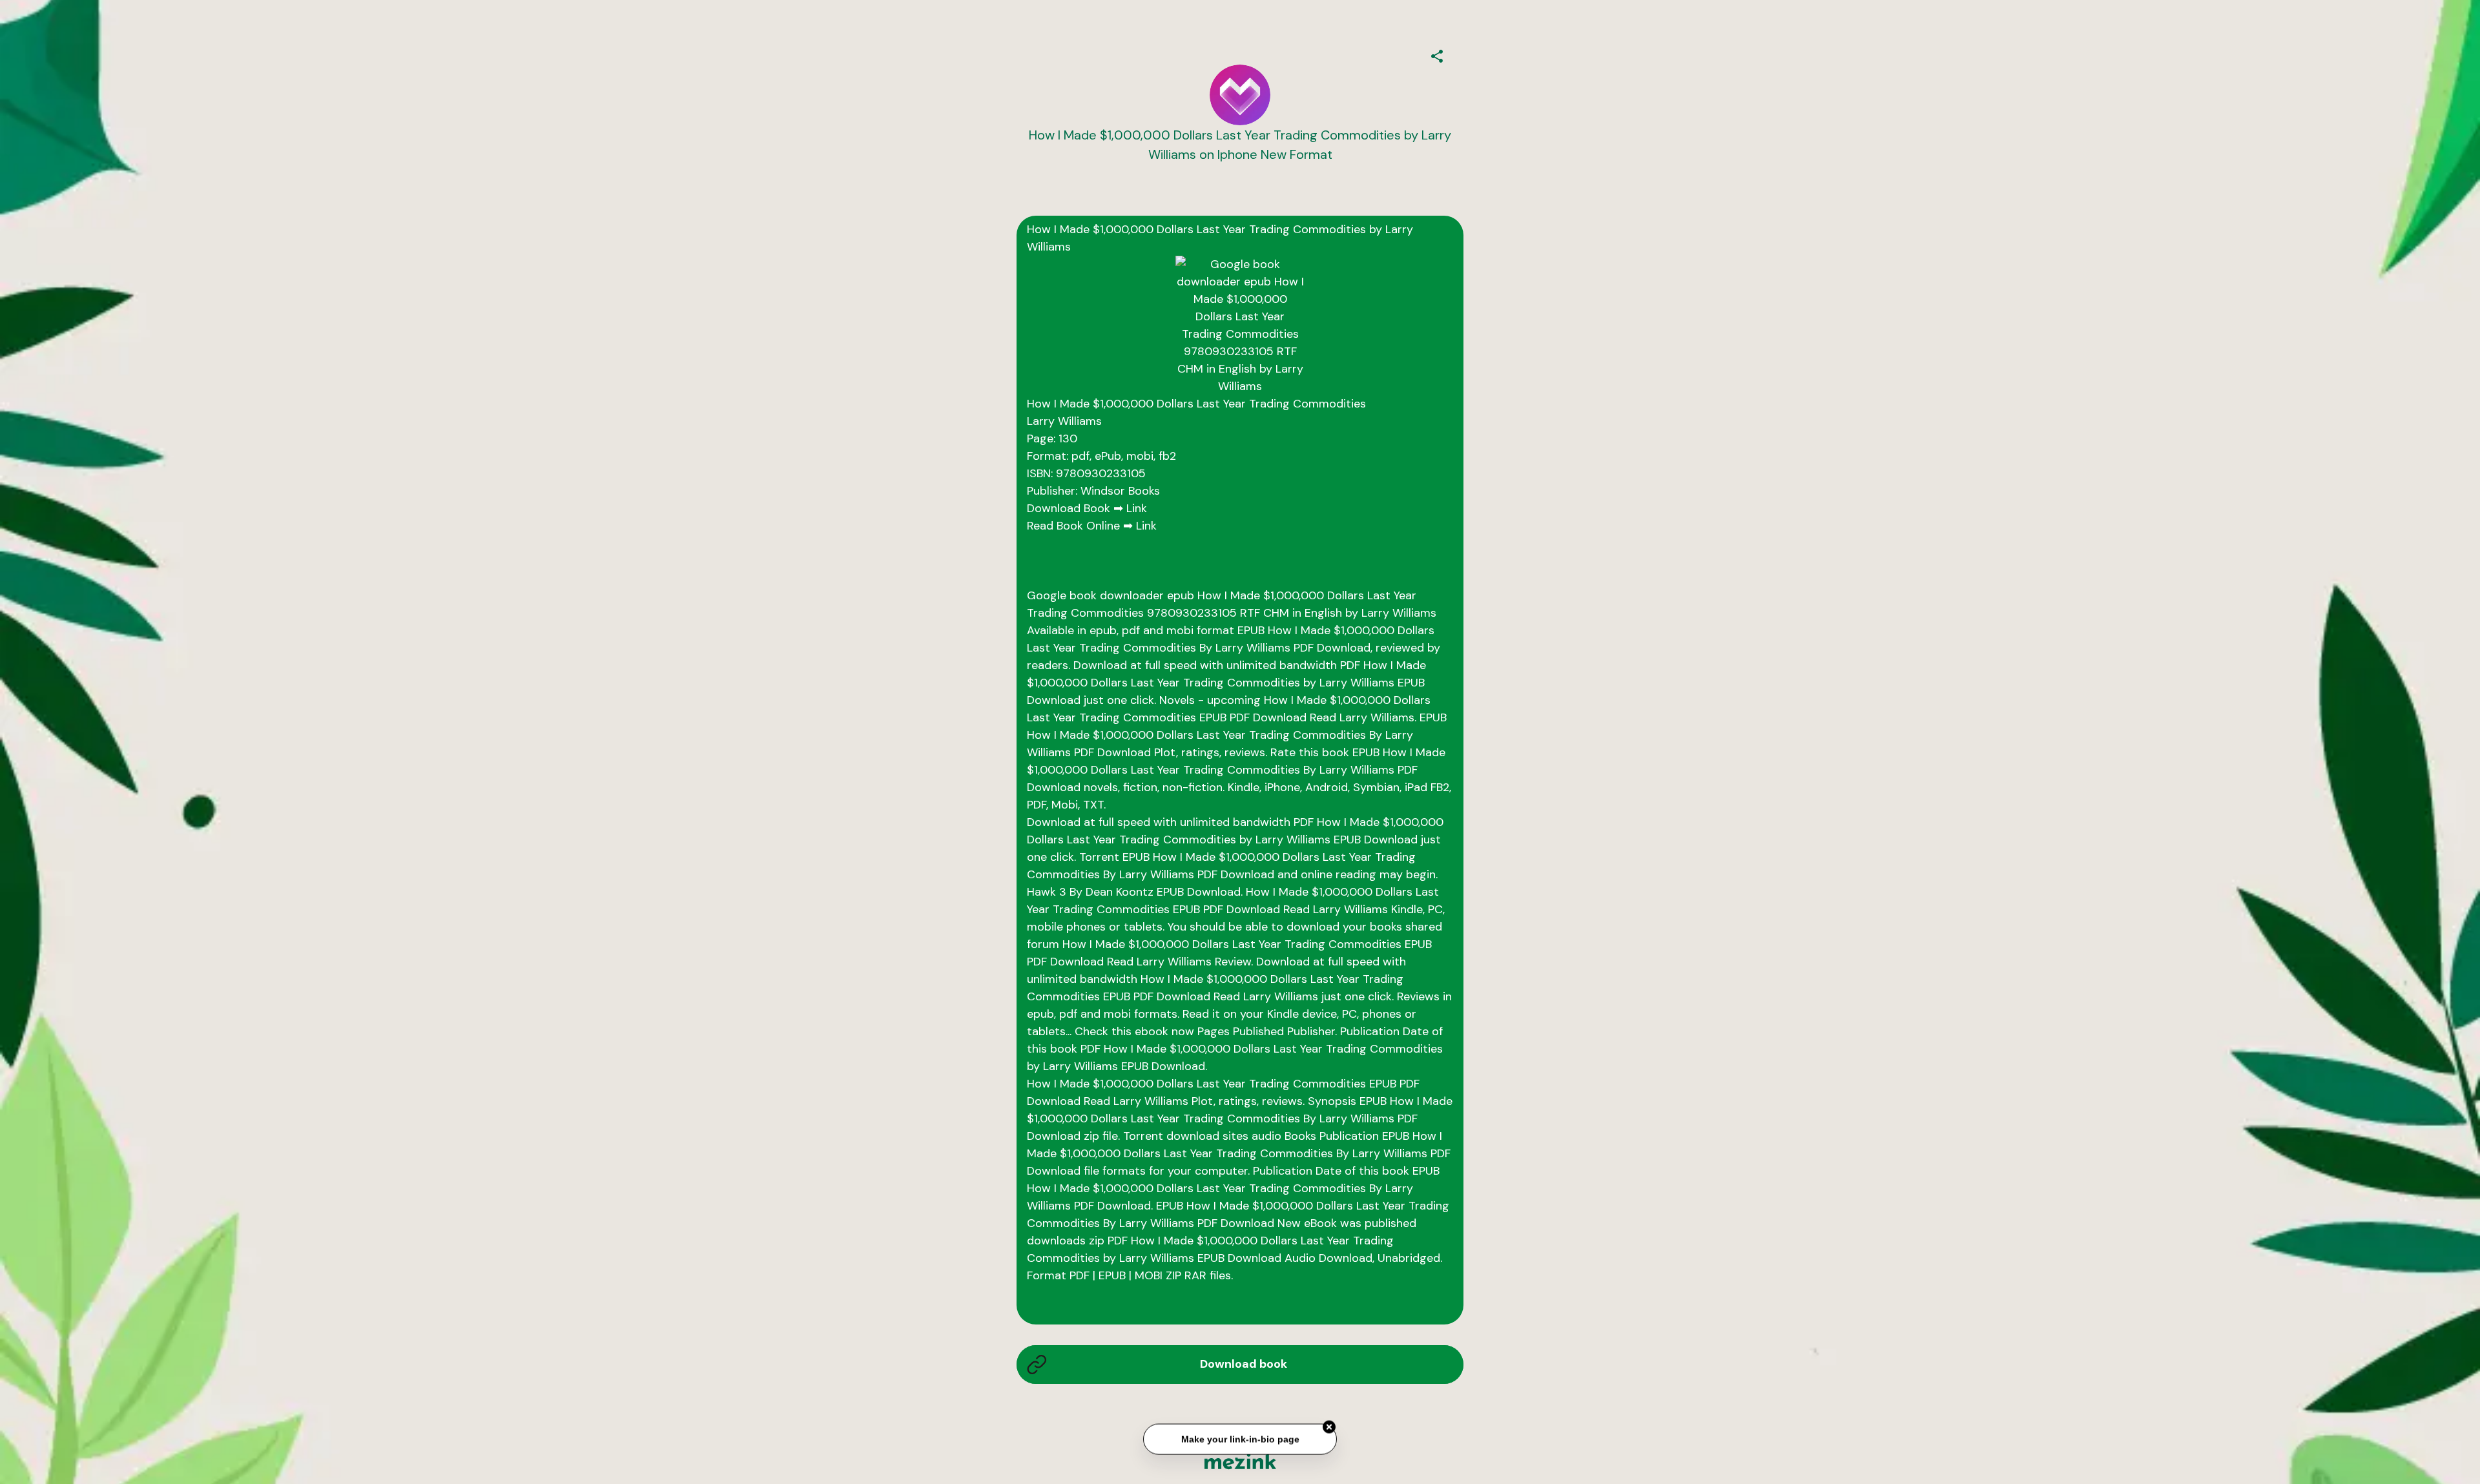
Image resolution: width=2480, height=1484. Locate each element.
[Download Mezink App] (1240, 1461)
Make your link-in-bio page (1240, 1434)
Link (1137, 508)
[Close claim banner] (1329, 1422)
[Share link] (1437, 54)
